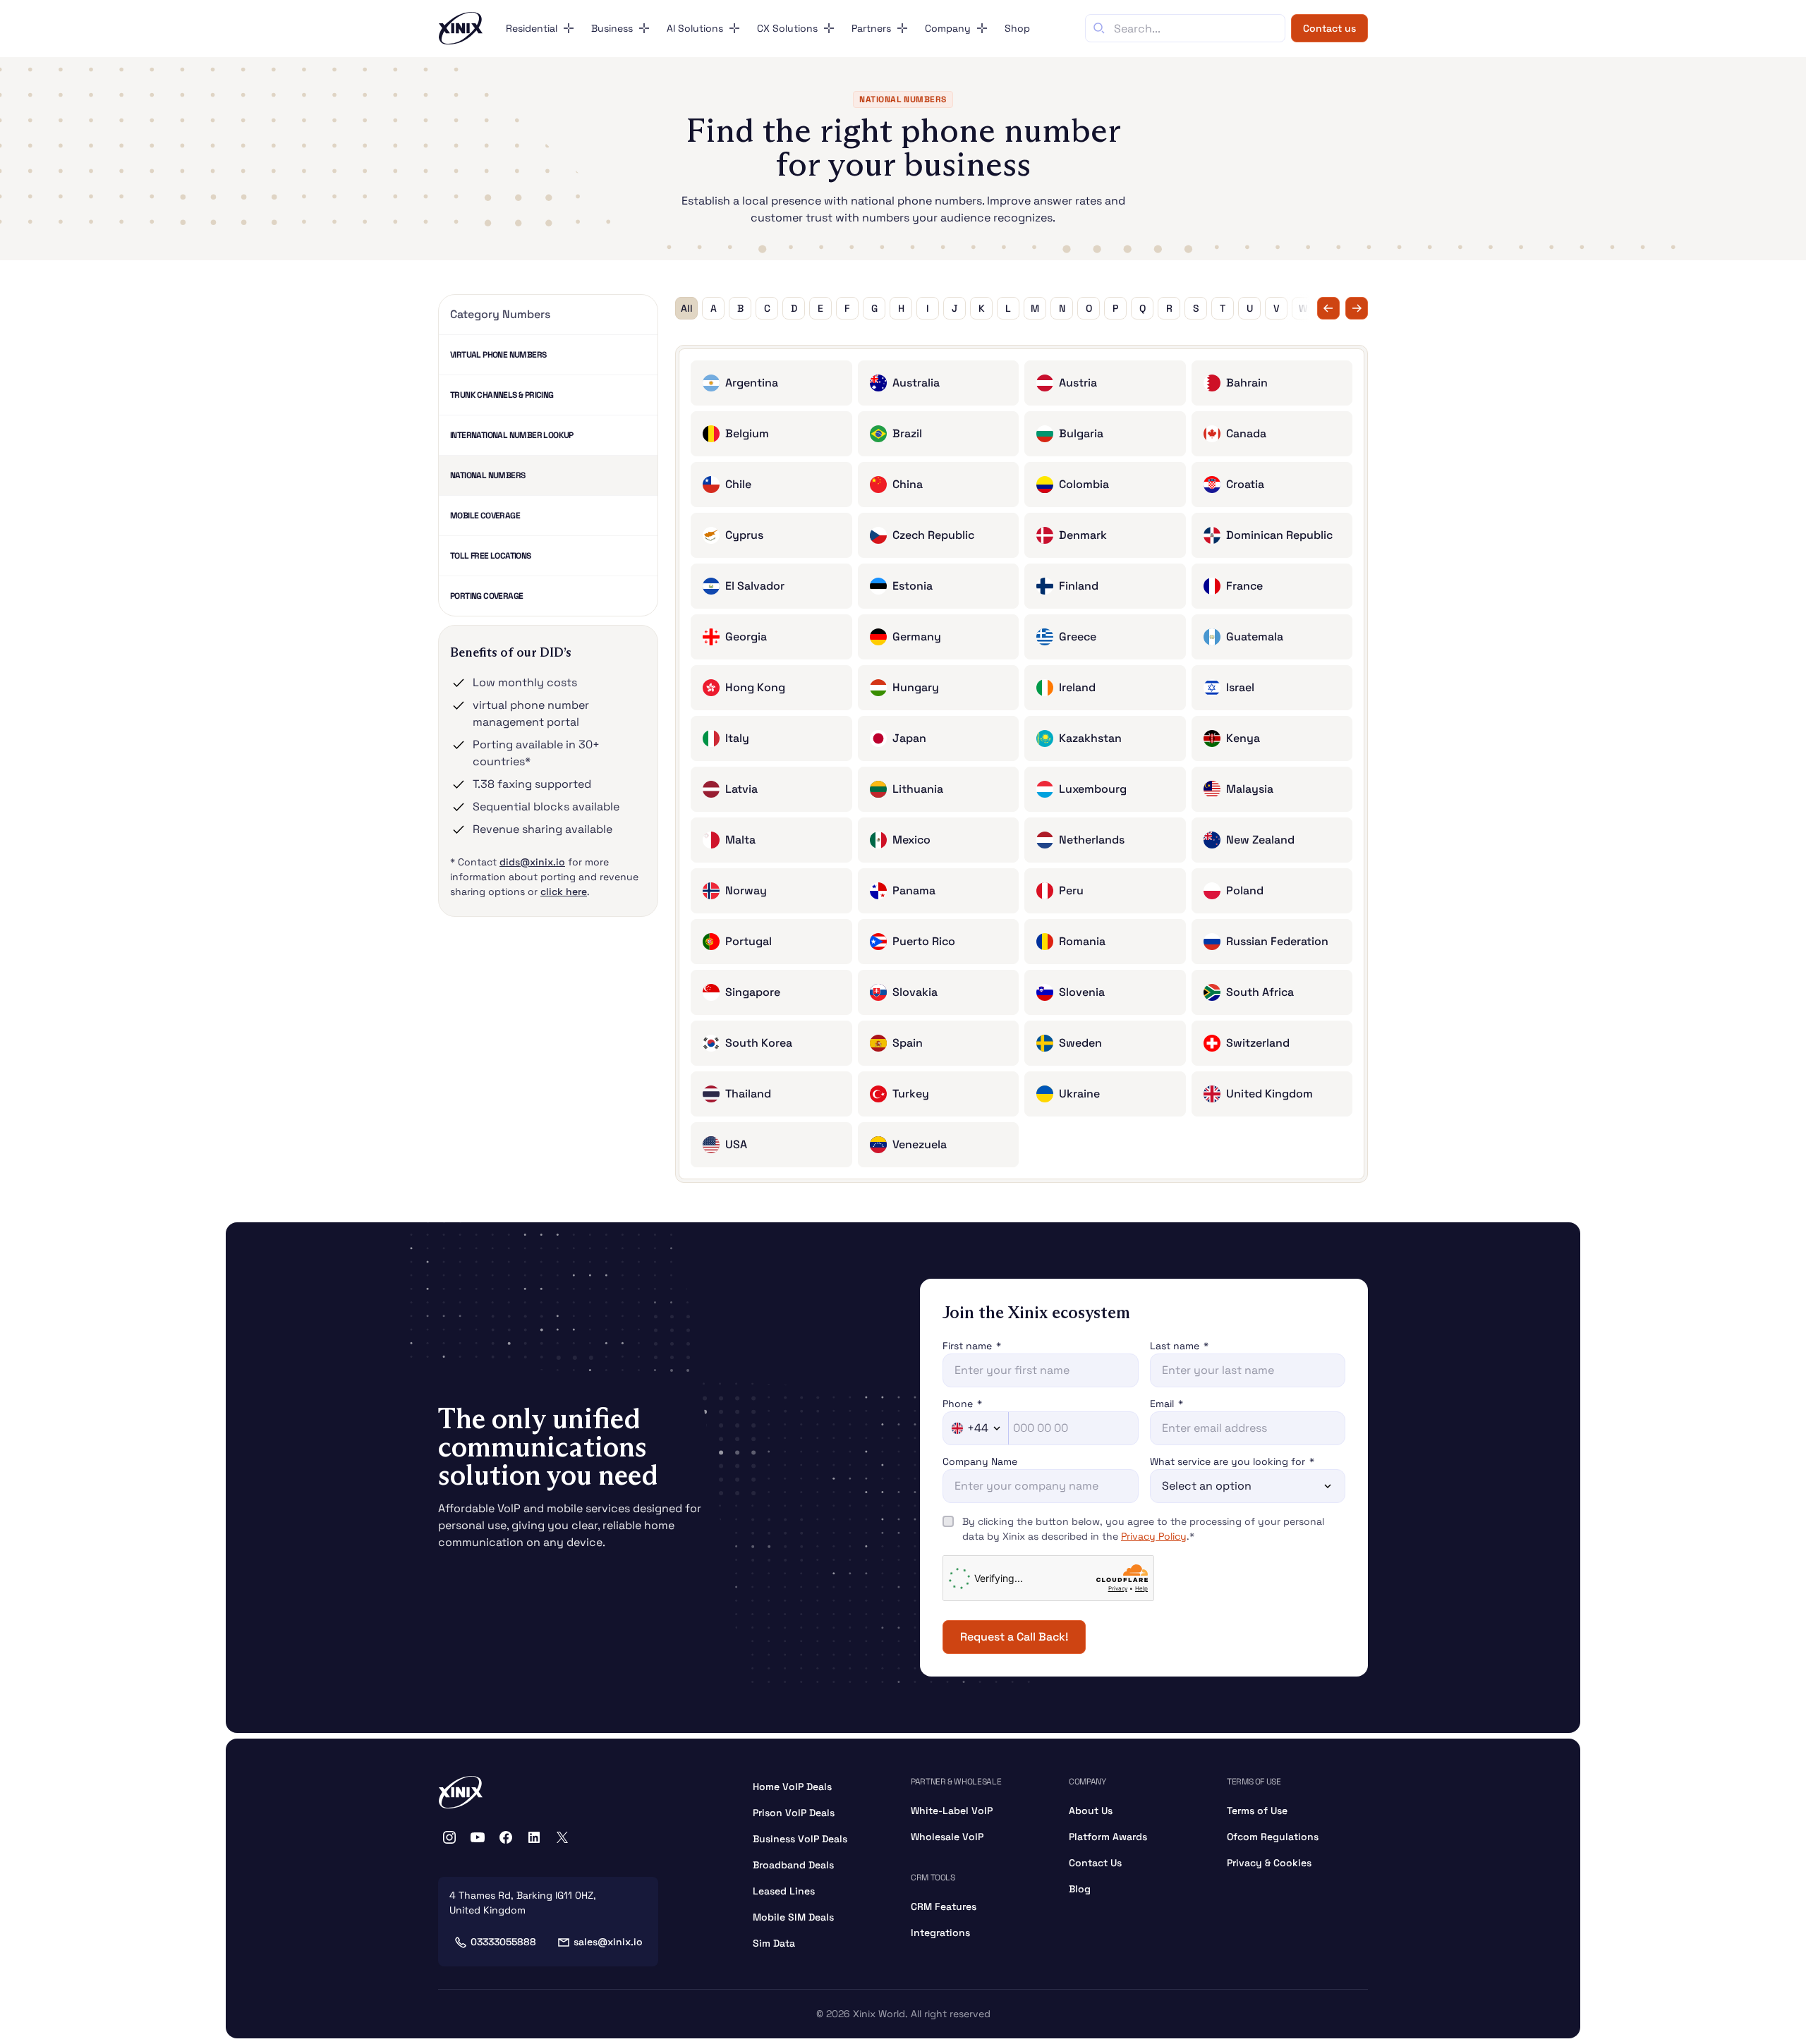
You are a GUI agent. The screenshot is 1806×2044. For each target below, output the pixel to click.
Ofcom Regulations (1273, 1837)
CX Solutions (787, 28)
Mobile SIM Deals (793, 1917)
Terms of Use (1257, 1811)
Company (948, 28)
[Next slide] (1357, 308)
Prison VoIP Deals (794, 1813)
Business (612, 28)
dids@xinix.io (532, 862)
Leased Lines (784, 1891)
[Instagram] (449, 1837)
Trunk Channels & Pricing (502, 395)
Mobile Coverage (485, 516)
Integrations (940, 1933)
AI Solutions (695, 28)
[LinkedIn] (534, 1837)
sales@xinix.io (608, 1942)
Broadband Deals (793, 1865)
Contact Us (1095, 1863)
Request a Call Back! (1014, 1637)
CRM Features (944, 1906)
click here (564, 892)
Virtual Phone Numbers (498, 355)
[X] (562, 1837)
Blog (1080, 1889)
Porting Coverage (486, 596)
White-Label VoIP (952, 1811)
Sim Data (774, 1943)
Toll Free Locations (491, 556)
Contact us (1329, 28)
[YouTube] (478, 1837)
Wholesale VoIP (947, 1837)
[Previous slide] (1328, 308)
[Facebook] (506, 1837)
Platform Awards (1108, 1837)
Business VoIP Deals (800, 1839)
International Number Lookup (512, 435)
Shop (1017, 28)
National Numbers (487, 475)
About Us (1091, 1811)
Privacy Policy (1154, 1536)
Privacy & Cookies (1269, 1863)
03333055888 (503, 1942)
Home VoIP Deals (792, 1787)
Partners (871, 28)
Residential (532, 28)
